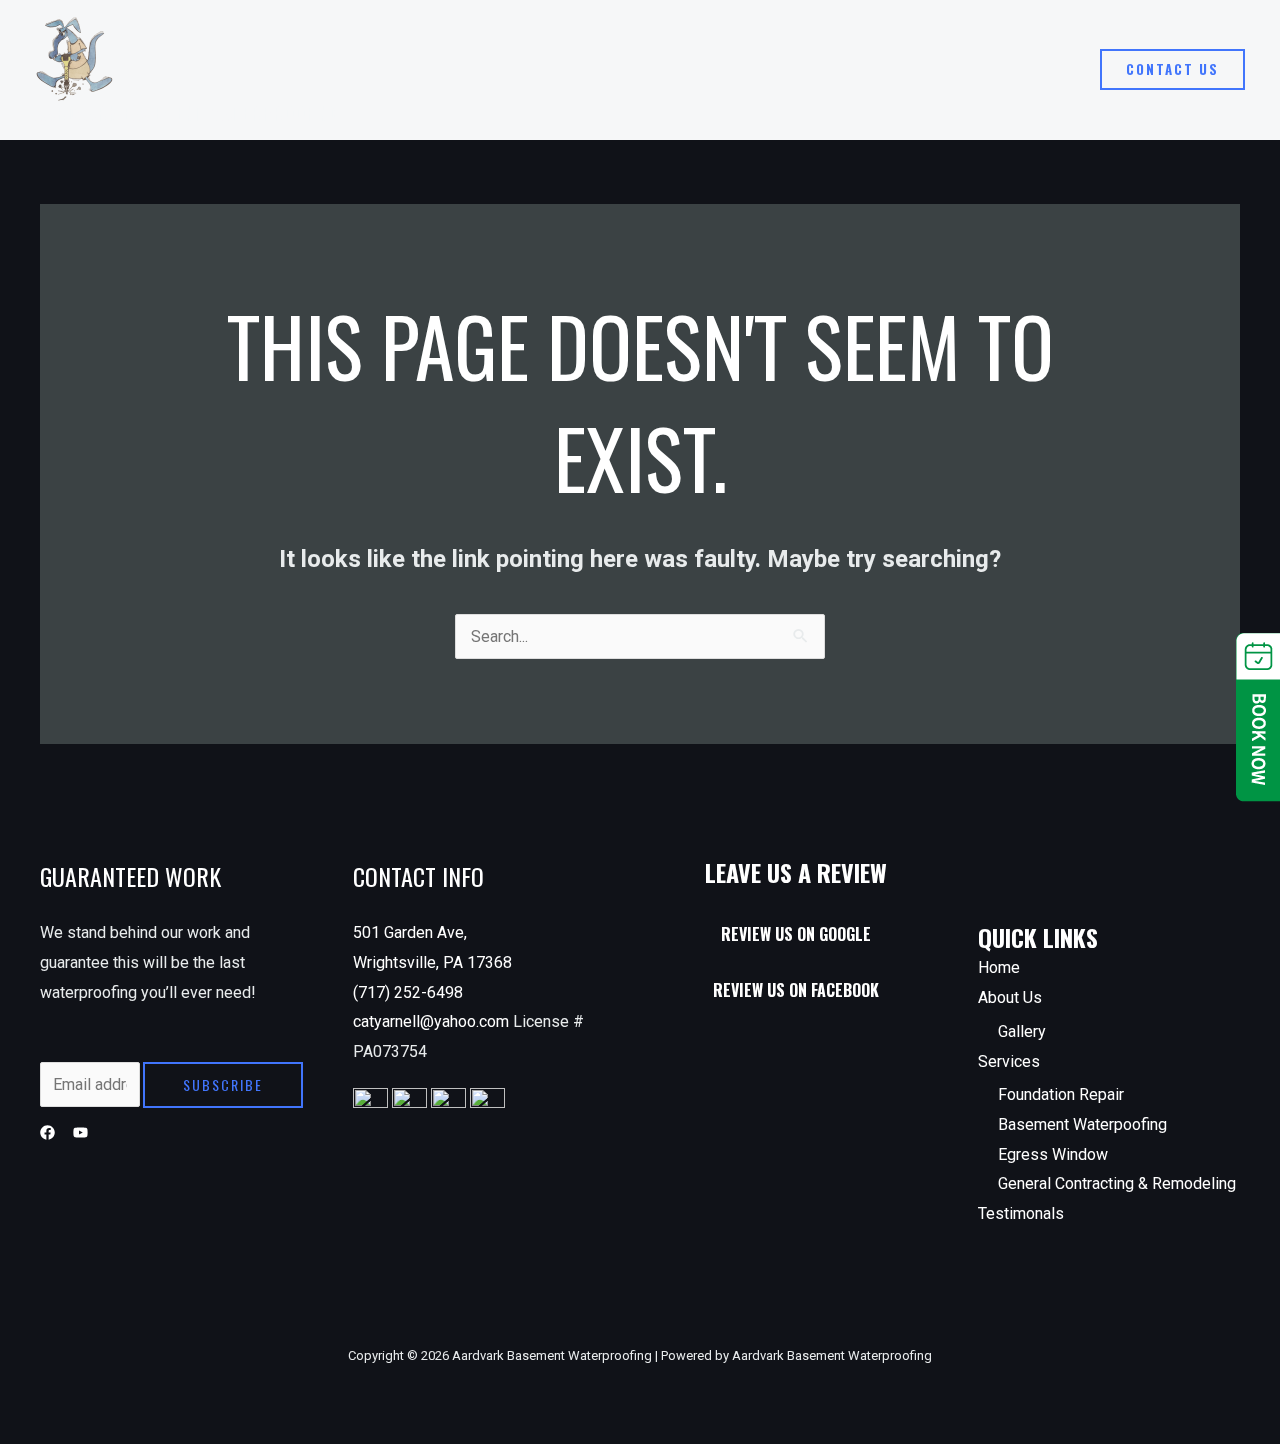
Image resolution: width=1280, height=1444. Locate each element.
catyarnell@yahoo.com (433, 1021)
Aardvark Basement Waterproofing (187, 112)
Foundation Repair (1061, 1094)
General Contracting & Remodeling (1117, 1183)
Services (895, 69)
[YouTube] (80, 1132)
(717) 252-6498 (408, 992)
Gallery (1022, 1031)
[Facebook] (47, 1132)
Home (695, 69)
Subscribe (223, 1084)
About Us (780, 69)
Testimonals (1021, 69)
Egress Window (1053, 1154)
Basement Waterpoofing (1082, 1124)
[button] (1172, 69)
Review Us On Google (796, 934)
